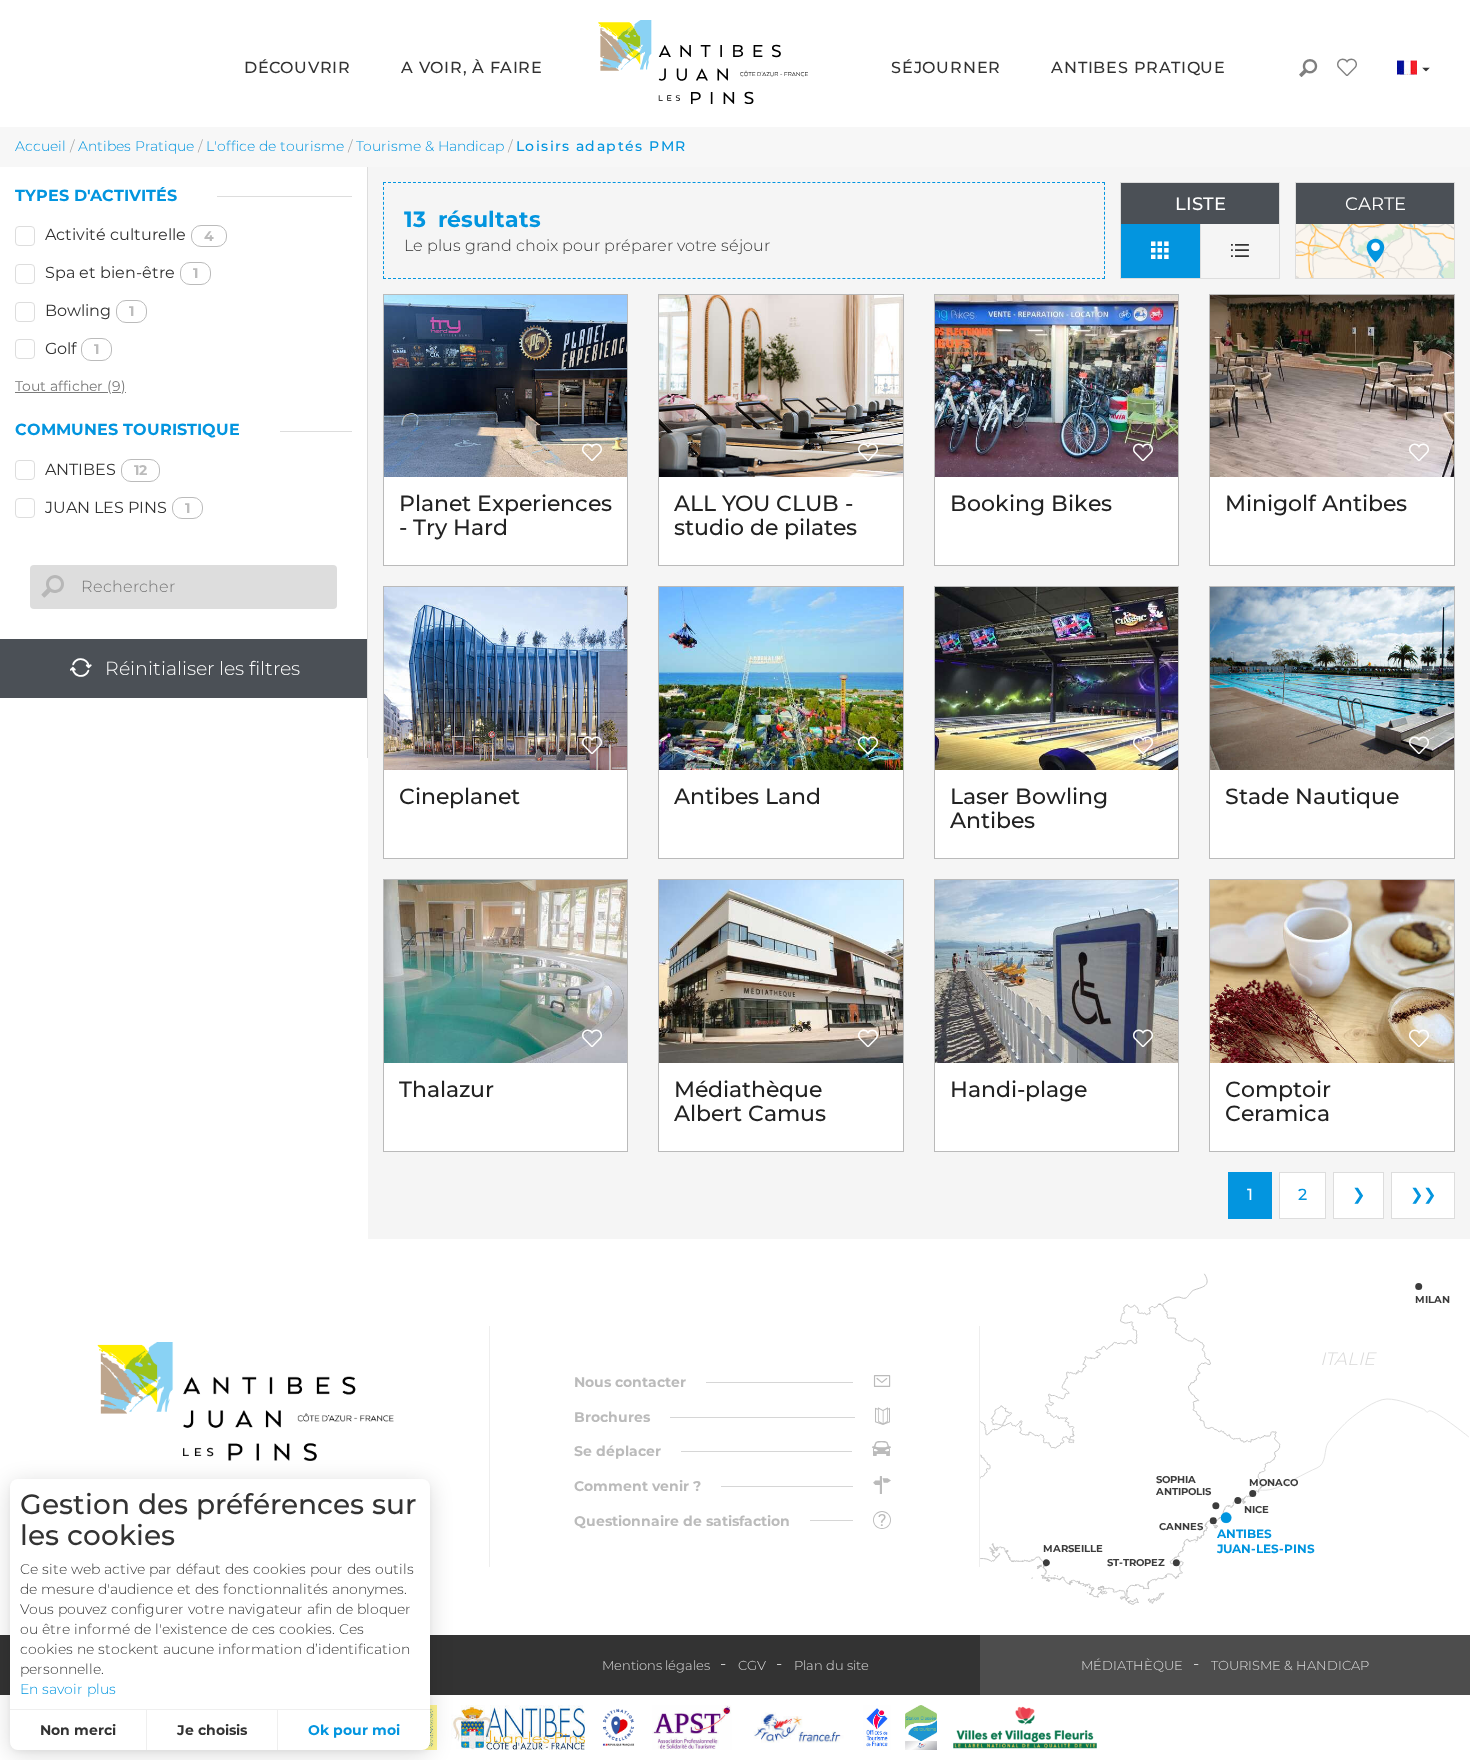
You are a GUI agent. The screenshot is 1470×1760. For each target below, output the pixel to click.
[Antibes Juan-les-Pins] (245, 1401)
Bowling (89, 310)
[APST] (692, 1727)
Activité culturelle (129, 234)
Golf (72, 348)
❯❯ (1423, 1194)
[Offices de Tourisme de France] (877, 1727)
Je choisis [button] (212, 1730)
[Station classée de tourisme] (921, 1727)
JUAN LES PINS (117, 507)
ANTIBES (96, 469)
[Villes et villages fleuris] (1025, 1727)
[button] (297, 69)
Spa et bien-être (121, 272)
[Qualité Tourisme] (619, 1727)
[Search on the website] (1307, 70)
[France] (797, 1727)
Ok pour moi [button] (354, 1730)
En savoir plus (68, 1689)
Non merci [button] (78, 1730)
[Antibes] (518, 1727)
